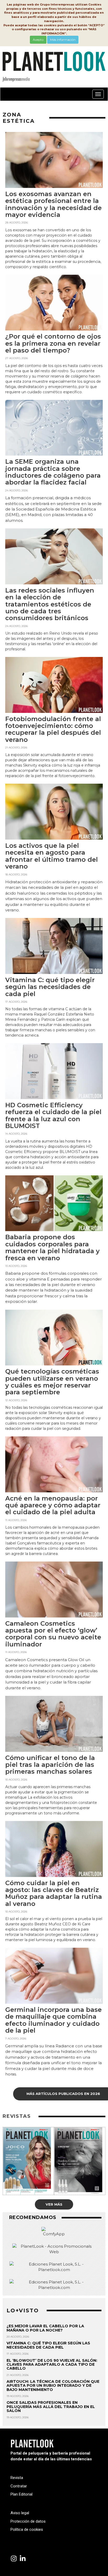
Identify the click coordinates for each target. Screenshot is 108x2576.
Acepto (38, 40)
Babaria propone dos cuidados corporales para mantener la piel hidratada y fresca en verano (52, 1247)
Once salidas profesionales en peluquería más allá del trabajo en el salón (51, 2407)
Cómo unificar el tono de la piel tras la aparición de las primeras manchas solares (50, 1765)
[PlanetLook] (14, 2559)
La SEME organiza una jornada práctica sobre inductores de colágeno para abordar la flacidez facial (53, 472)
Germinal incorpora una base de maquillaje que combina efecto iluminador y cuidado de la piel (53, 2020)
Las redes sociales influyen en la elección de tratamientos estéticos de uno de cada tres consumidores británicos (50, 604)
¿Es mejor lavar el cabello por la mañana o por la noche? (45, 2328)
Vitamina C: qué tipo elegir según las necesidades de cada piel (50, 987)
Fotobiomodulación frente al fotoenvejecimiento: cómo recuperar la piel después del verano (53, 729)
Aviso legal (20, 2513)
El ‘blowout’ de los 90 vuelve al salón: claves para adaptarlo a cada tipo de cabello (52, 2365)
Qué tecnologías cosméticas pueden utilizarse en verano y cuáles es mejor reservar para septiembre (52, 1382)
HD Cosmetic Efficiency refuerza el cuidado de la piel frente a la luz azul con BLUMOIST (53, 1115)
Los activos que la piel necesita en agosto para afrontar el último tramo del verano (52, 856)
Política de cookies (27, 2529)
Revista (17, 2478)
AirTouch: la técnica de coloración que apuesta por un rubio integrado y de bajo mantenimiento (53, 2386)
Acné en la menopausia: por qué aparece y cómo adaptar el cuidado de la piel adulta (53, 1505)
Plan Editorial (21, 2494)
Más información (63, 40)
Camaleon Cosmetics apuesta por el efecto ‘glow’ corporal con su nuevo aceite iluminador (53, 1634)
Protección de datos (28, 2521)
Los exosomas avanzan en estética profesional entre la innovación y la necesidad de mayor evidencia (53, 204)
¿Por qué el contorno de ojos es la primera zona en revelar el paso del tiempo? (53, 343)
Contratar (19, 2486)
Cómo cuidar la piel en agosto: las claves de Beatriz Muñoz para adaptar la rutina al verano (54, 1893)
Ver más (54, 2204)
